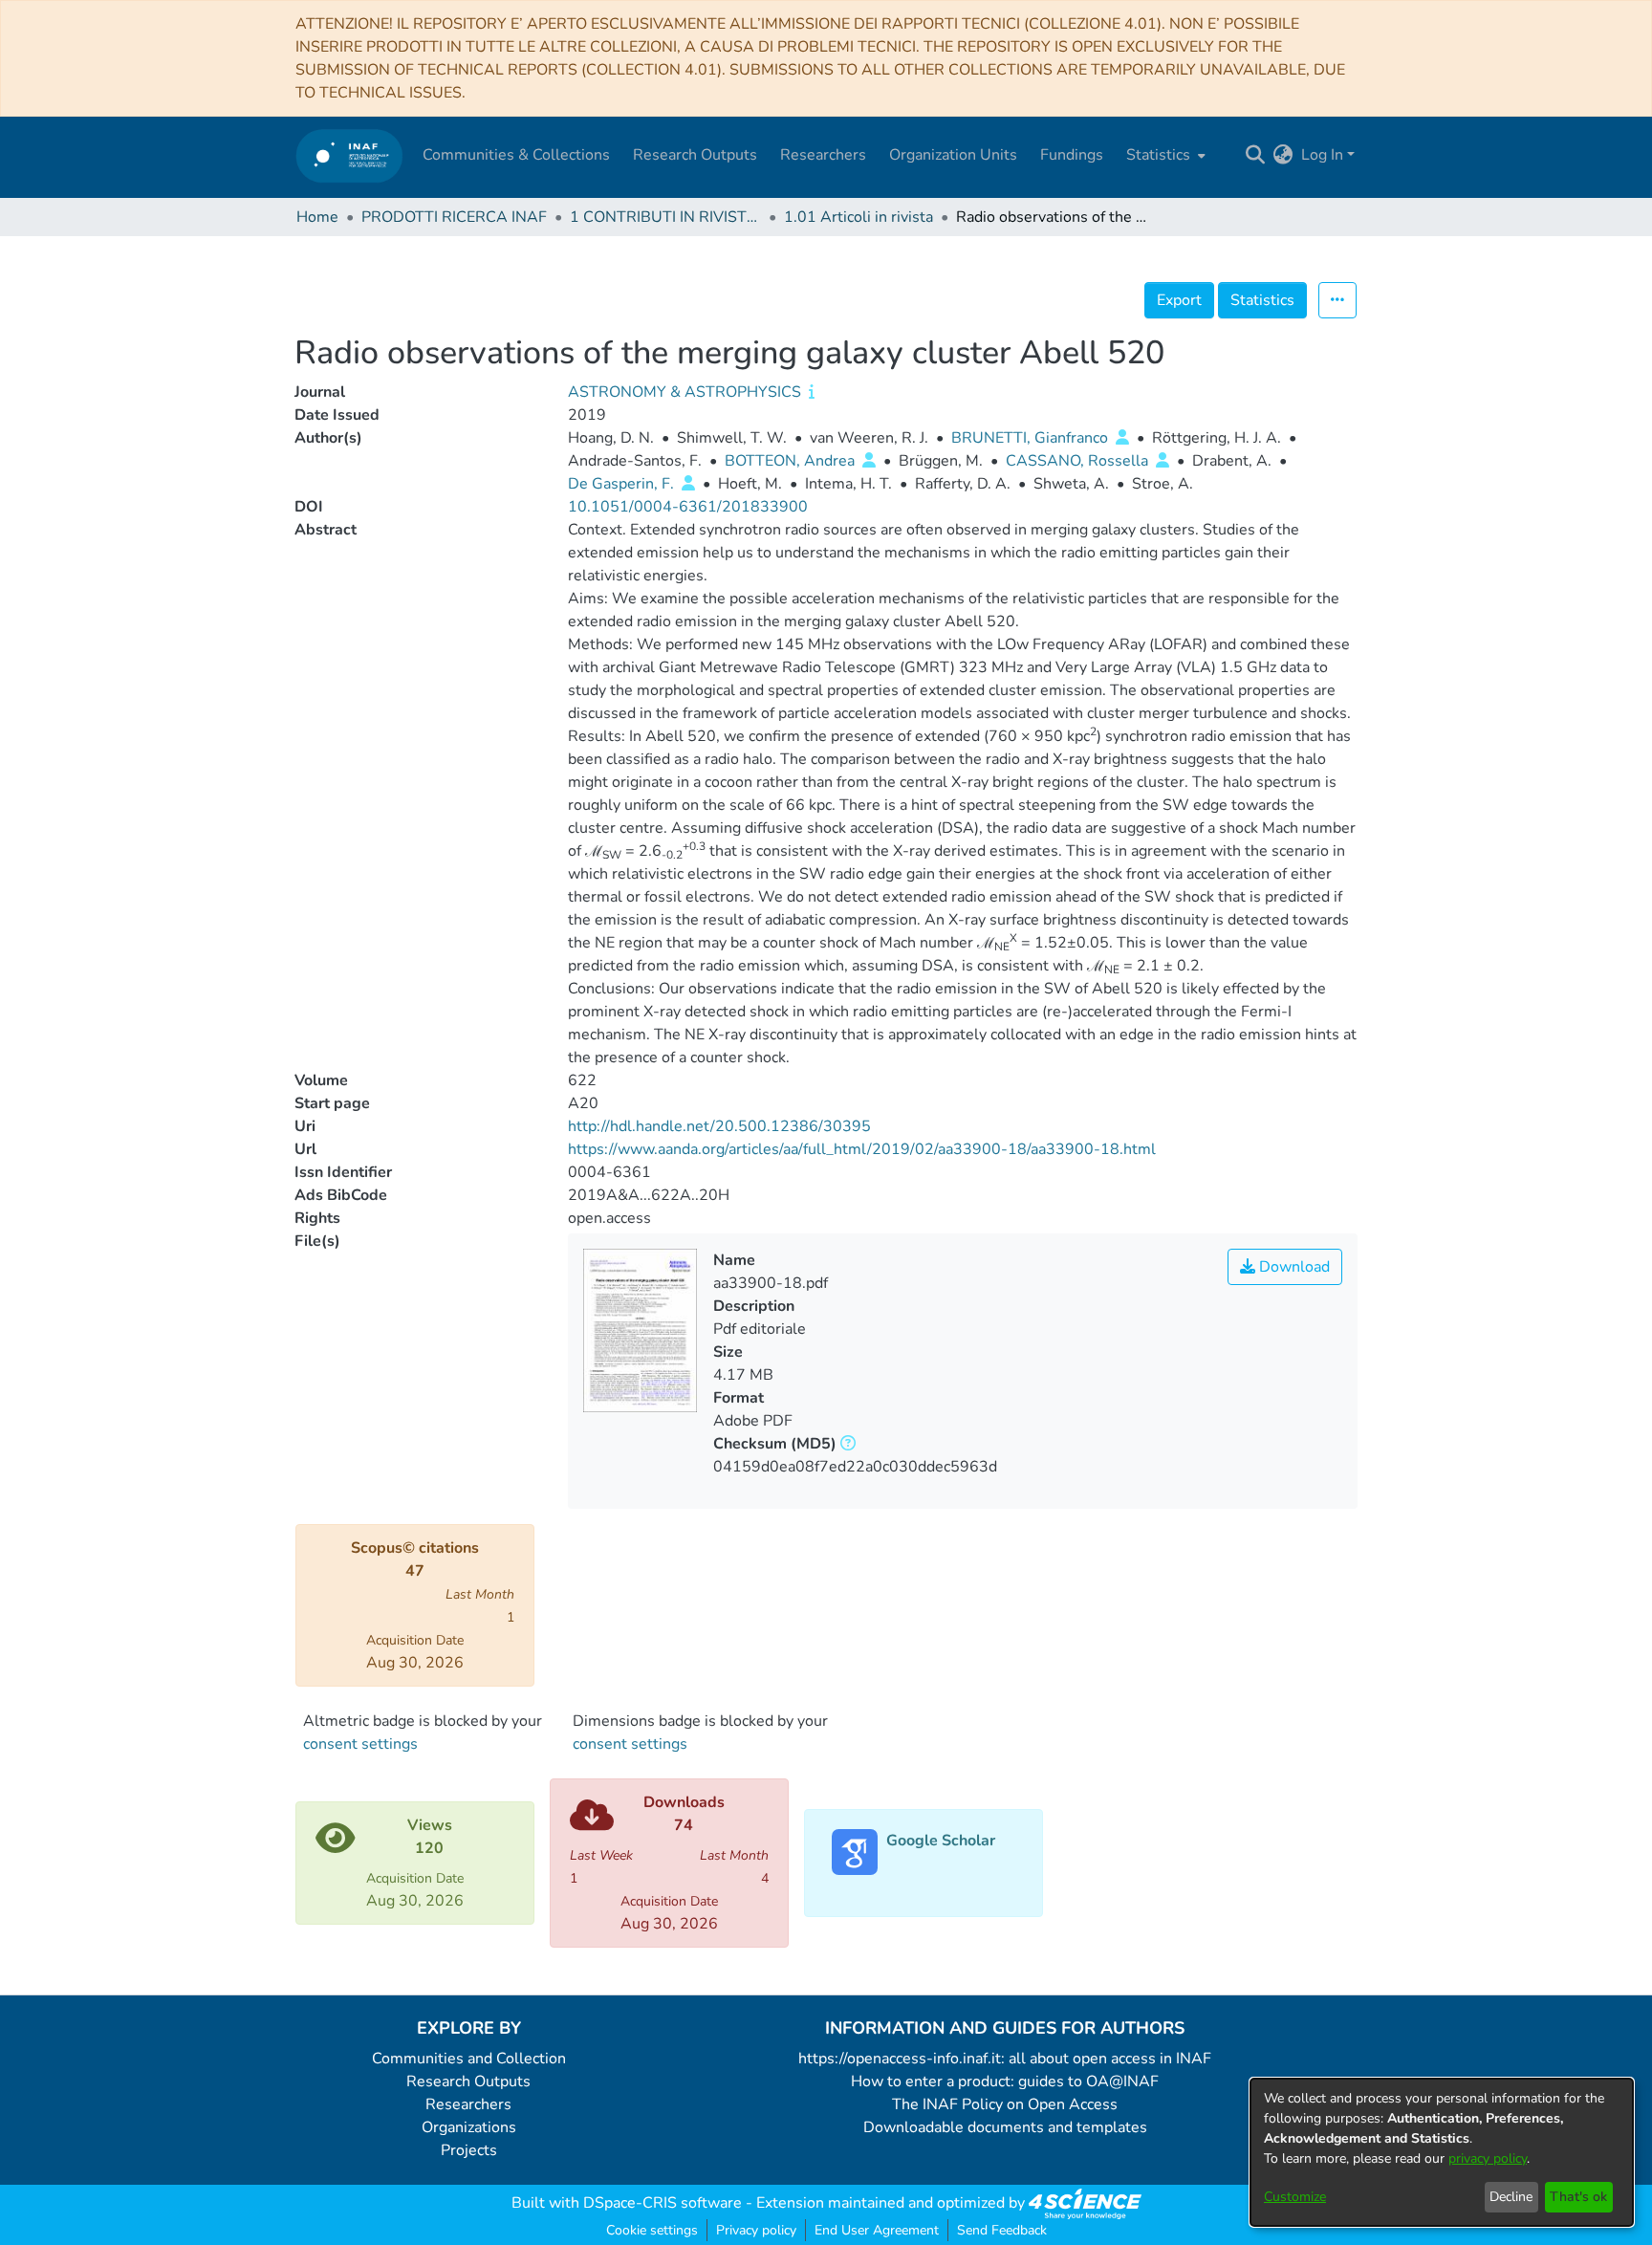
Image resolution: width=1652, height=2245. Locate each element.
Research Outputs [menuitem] (695, 155)
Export (1179, 300)
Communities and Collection (469, 2059)
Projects (469, 2150)
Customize (1295, 2197)
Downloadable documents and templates (1005, 2127)
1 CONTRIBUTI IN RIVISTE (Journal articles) (665, 217)
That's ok (1578, 2197)
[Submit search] (1256, 155)
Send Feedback (1002, 2230)
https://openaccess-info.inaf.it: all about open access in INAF (1005, 2059)
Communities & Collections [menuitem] (516, 155)
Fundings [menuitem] (1072, 155)
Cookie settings (652, 2230)
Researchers (468, 2104)
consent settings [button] (360, 1744)
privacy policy (1488, 2158)
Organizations (469, 2127)
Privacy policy (756, 2230)
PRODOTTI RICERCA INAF (454, 217)
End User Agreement (877, 2230)
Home (317, 217)
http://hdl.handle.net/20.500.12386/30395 (719, 1126)
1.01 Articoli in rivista (859, 217)
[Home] (349, 155)
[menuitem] (1164, 155)
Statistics (1262, 300)
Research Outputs (468, 2082)
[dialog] (1442, 2152)
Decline (1511, 2197)
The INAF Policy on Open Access (1005, 2104)
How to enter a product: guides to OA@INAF (1005, 2082)
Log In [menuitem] (1322, 155)
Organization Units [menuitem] (953, 155)
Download (1293, 1267)
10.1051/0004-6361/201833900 (688, 507)
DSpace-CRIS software (663, 2203)
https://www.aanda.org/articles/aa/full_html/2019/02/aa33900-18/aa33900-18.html (862, 1149)
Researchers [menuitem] (823, 155)
